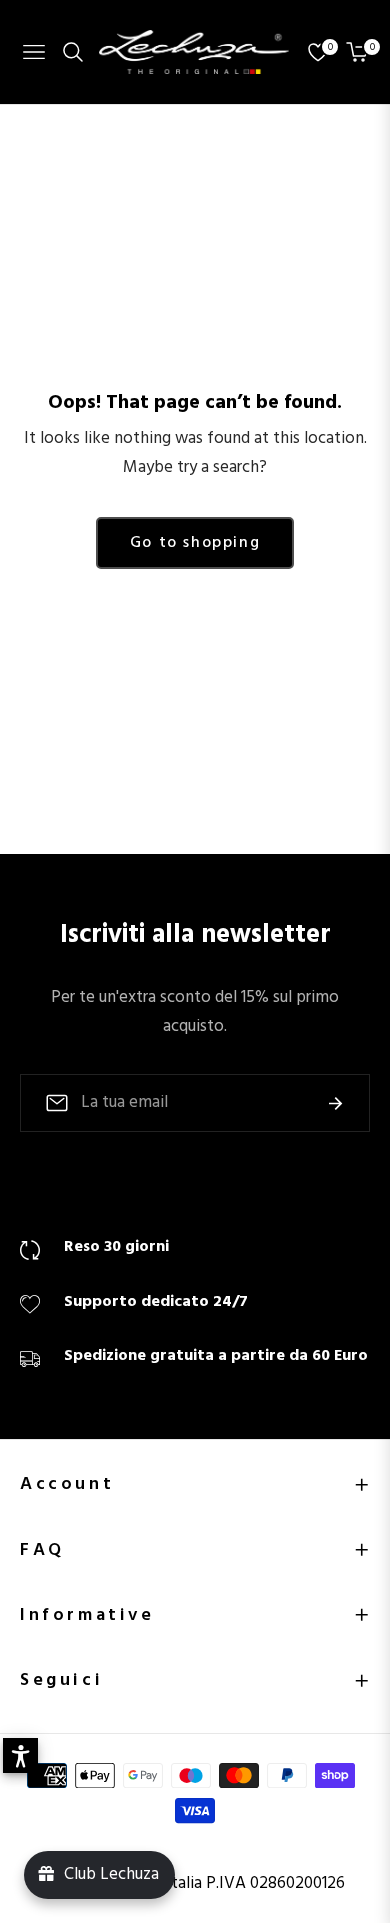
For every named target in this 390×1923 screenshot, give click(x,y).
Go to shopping (195, 543)
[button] (20, 1755)
